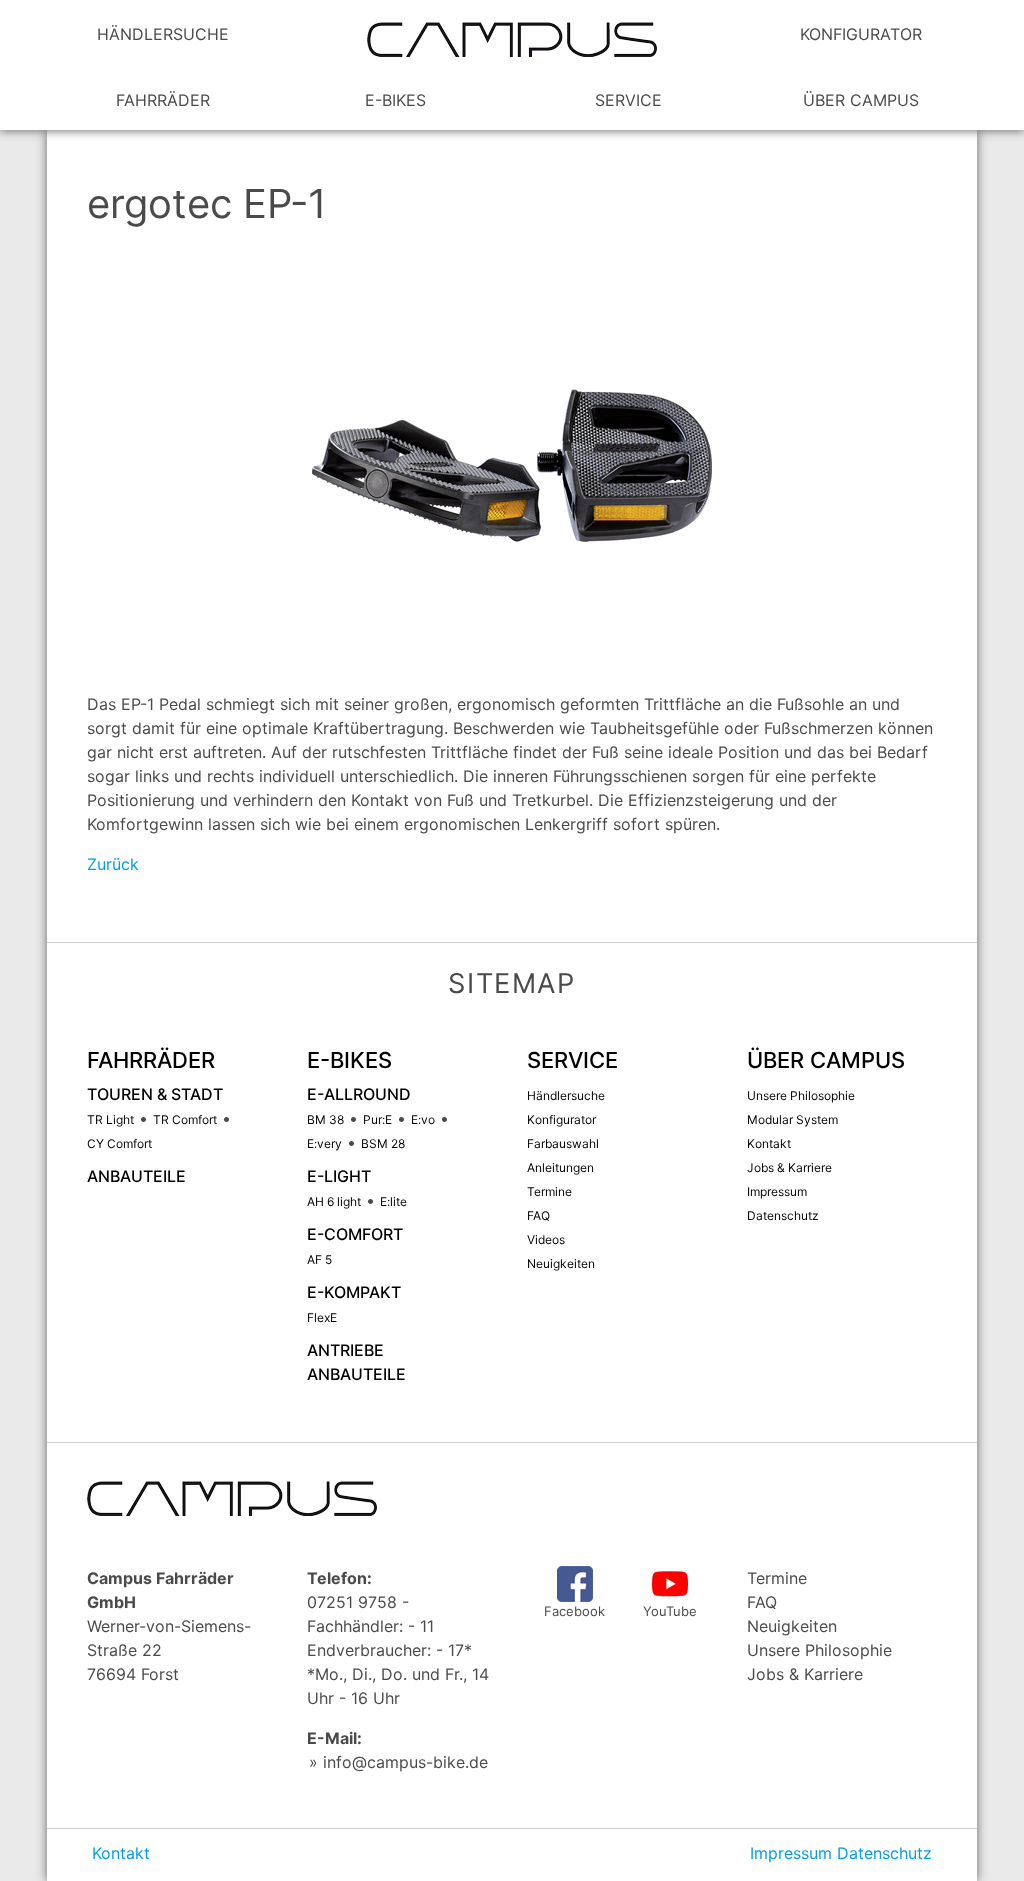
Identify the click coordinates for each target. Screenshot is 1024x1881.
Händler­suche (163, 34)
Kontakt (121, 1853)
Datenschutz (884, 1853)
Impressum (791, 1853)
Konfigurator (861, 34)
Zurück (113, 864)
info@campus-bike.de (405, 1762)
